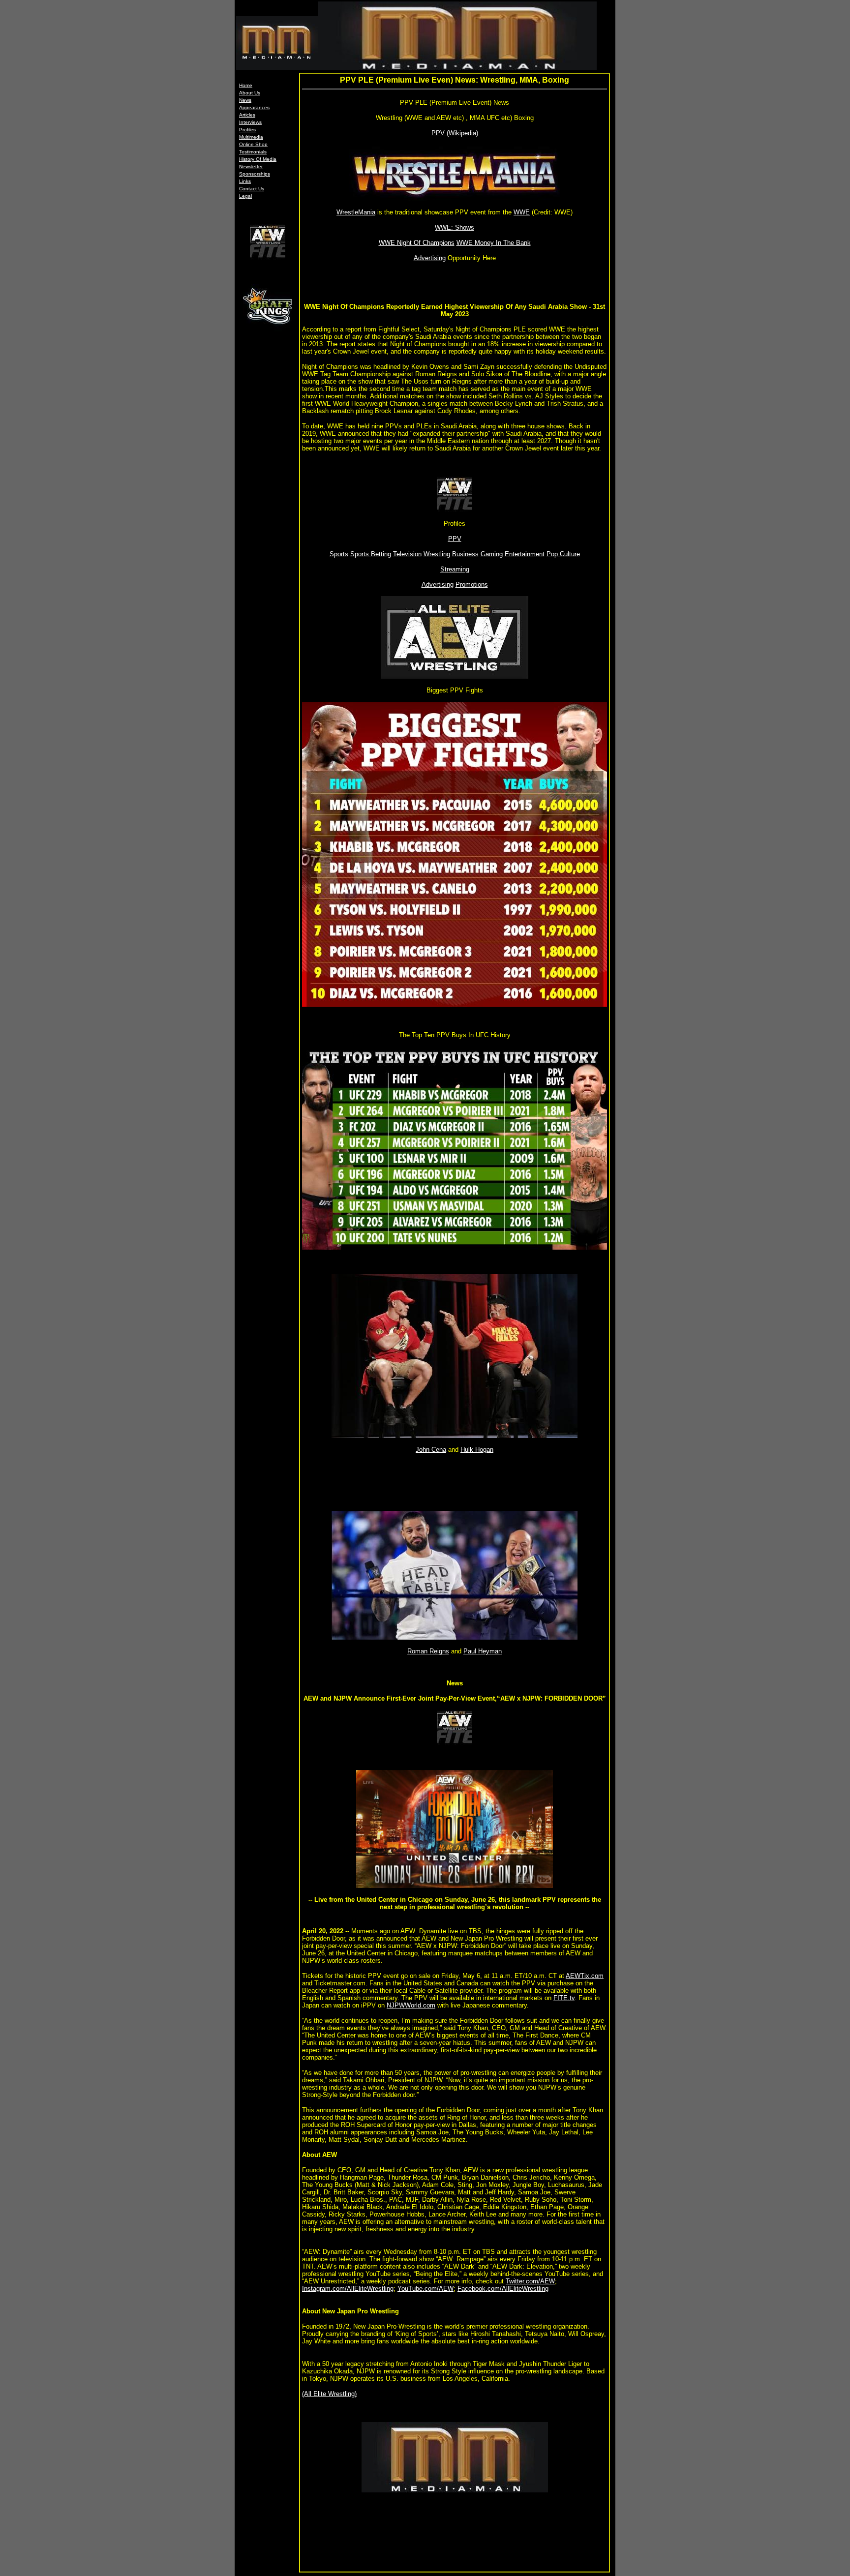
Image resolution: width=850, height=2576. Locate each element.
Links (245, 181)
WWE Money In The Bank (494, 243)
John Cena (431, 1450)
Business (465, 554)
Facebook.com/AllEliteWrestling (503, 2289)
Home (246, 85)
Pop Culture (563, 554)
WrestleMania (356, 212)
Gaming (492, 554)
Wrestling (437, 554)
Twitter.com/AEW (530, 2281)
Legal (245, 196)
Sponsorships (255, 174)
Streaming (455, 569)
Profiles (247, 130)
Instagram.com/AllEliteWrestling (348, 2289)
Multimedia (251, 137)
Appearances (254, 107)
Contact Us (252, 189)
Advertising (430, 258)
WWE (522, 212)
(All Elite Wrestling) (329, 2394)
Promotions (472, 584)
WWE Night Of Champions (417, 243)
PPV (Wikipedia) (455, 133)
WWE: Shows (455, 227)
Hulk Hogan (477, 1450)
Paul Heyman (483, 1651)
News (245, 100)
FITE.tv (564, 1998)
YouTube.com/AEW (425, 2289)
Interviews (250, 122)
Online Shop (253, 144)
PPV (455, 539)
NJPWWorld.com (411, 2005)
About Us (250, 93)
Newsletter (251, 166)
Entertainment (525, 554)
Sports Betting (371, 554)
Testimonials (253, 152)
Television (407, 554)
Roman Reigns (428, 1651)
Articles (247, 115)
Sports (339, 554)
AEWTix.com (585, 1976)
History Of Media (258, 159)
